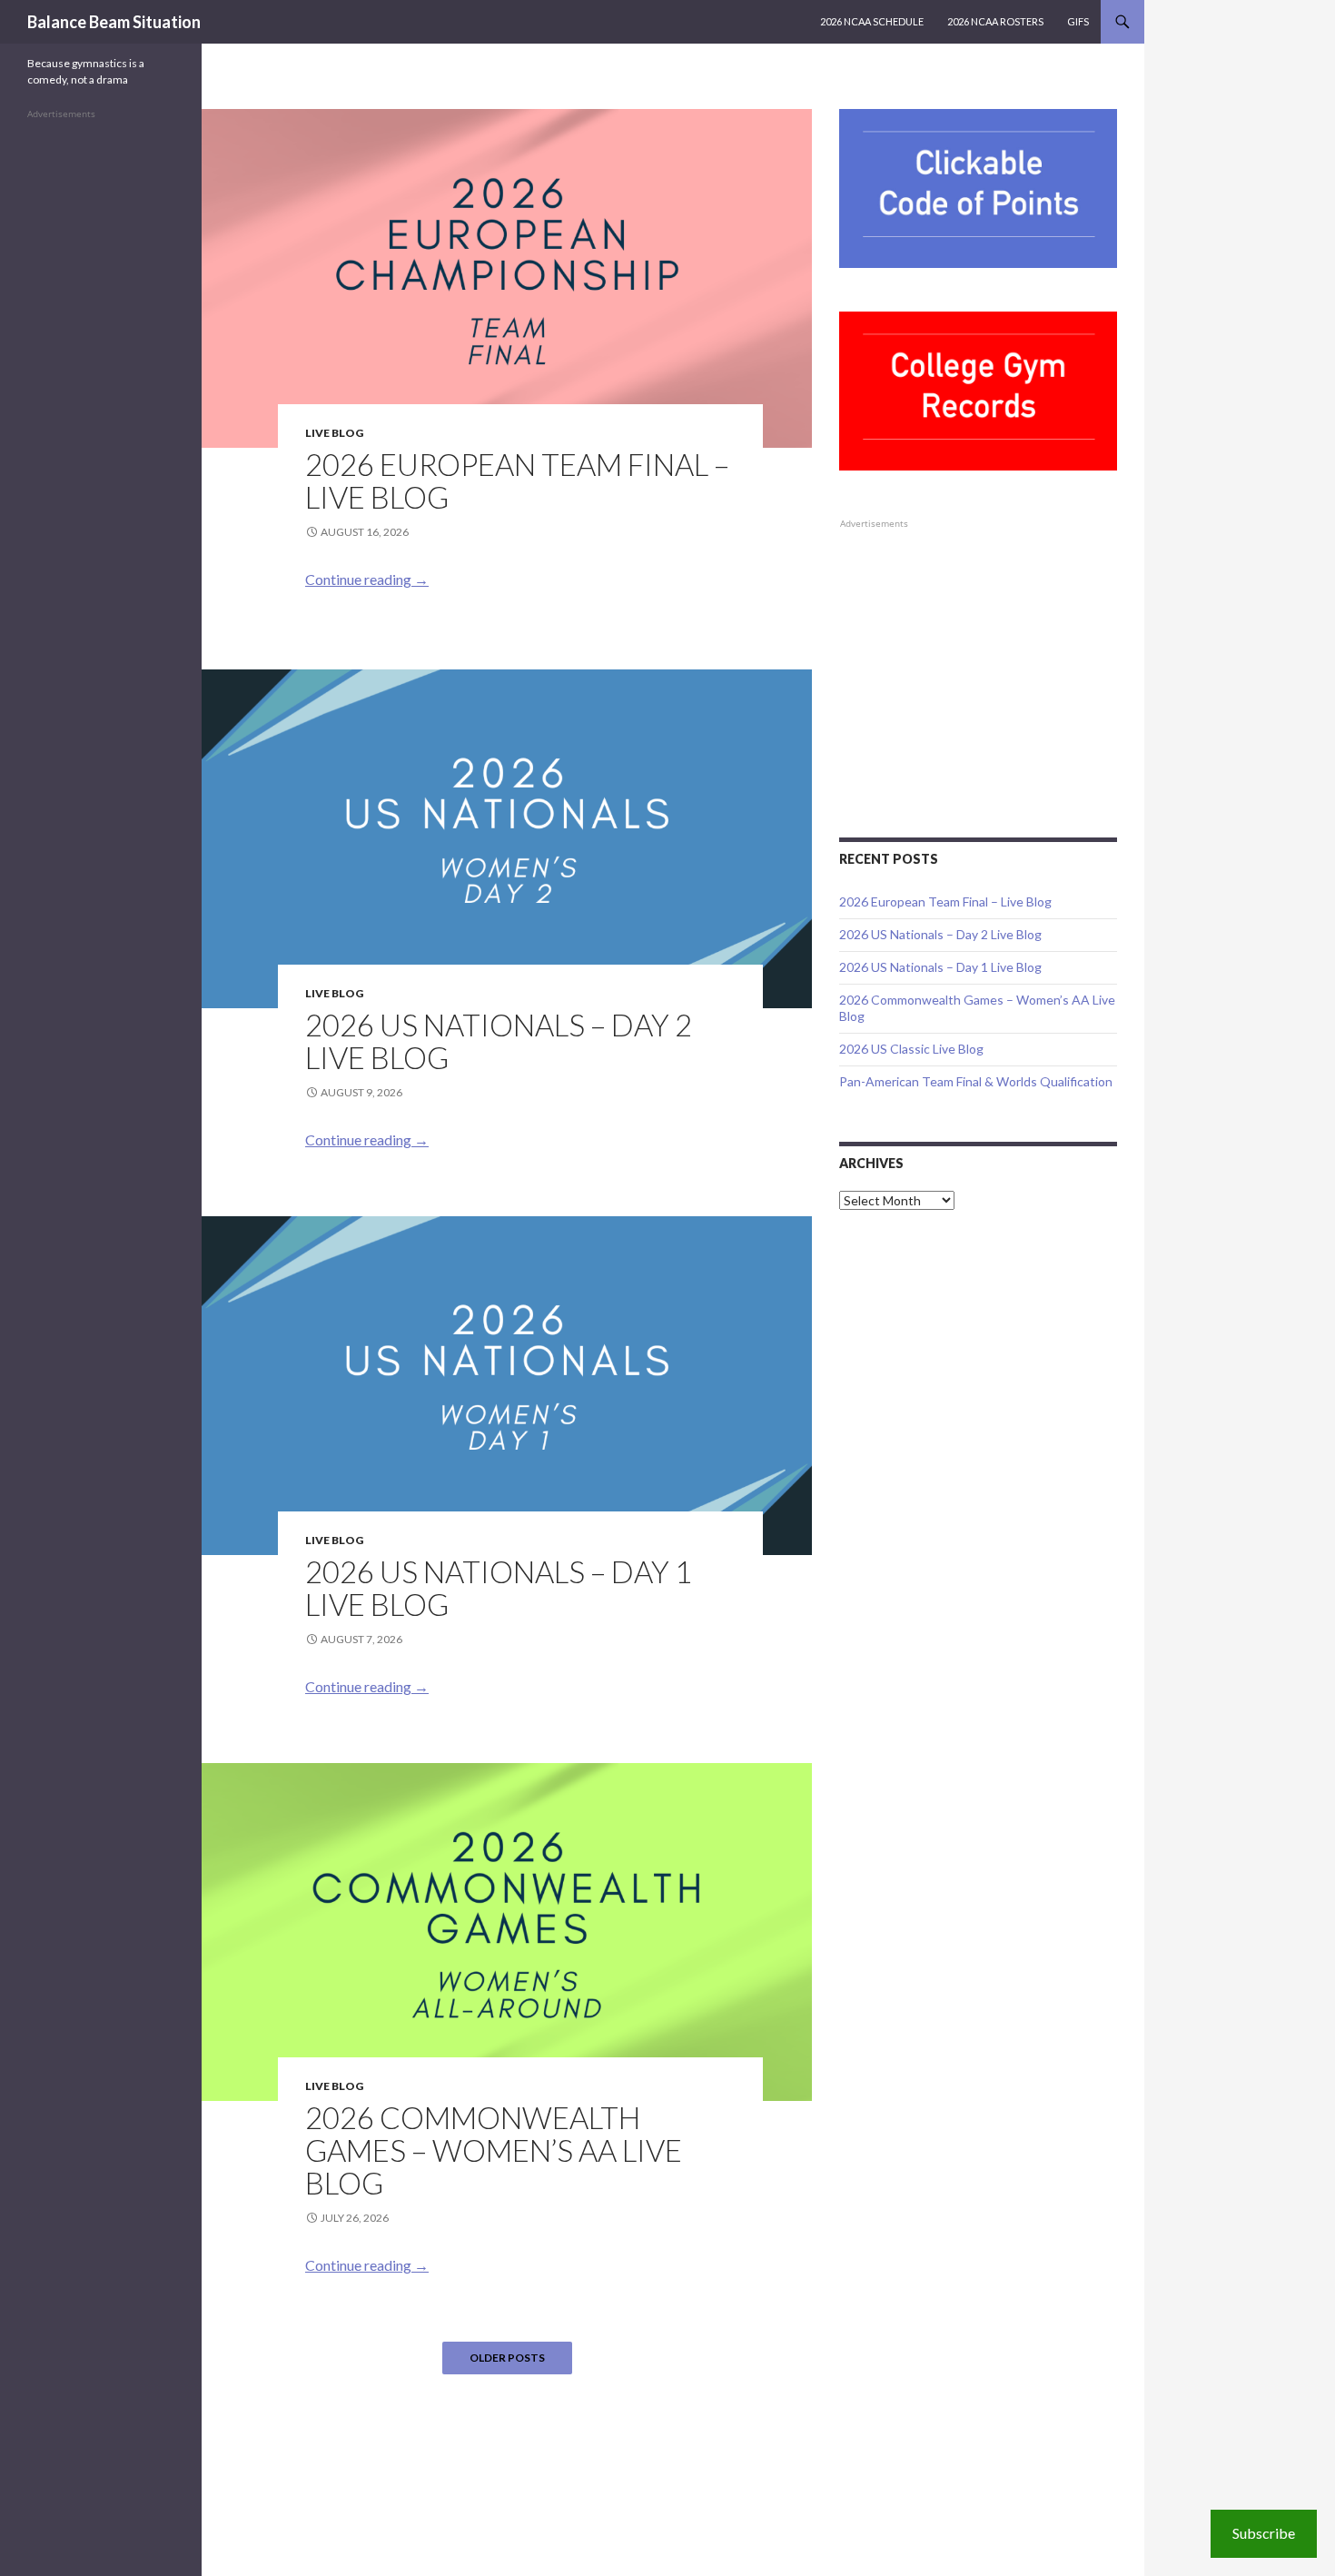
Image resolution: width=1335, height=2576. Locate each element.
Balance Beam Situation (114, 22)
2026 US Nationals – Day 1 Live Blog (499, 1588)
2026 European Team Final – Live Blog (517, 481)
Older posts (507, 2358)
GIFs (1078, 21)
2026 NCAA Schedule (872, 21)
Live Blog (334, 433)
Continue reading (367, 579)
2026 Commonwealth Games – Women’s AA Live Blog (494, 2150)
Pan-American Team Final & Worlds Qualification (976, 1081)
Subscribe (1264, 2533)
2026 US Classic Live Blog (911, 1049)
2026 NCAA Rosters (995, 21)
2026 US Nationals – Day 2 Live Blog (499, 1041)
